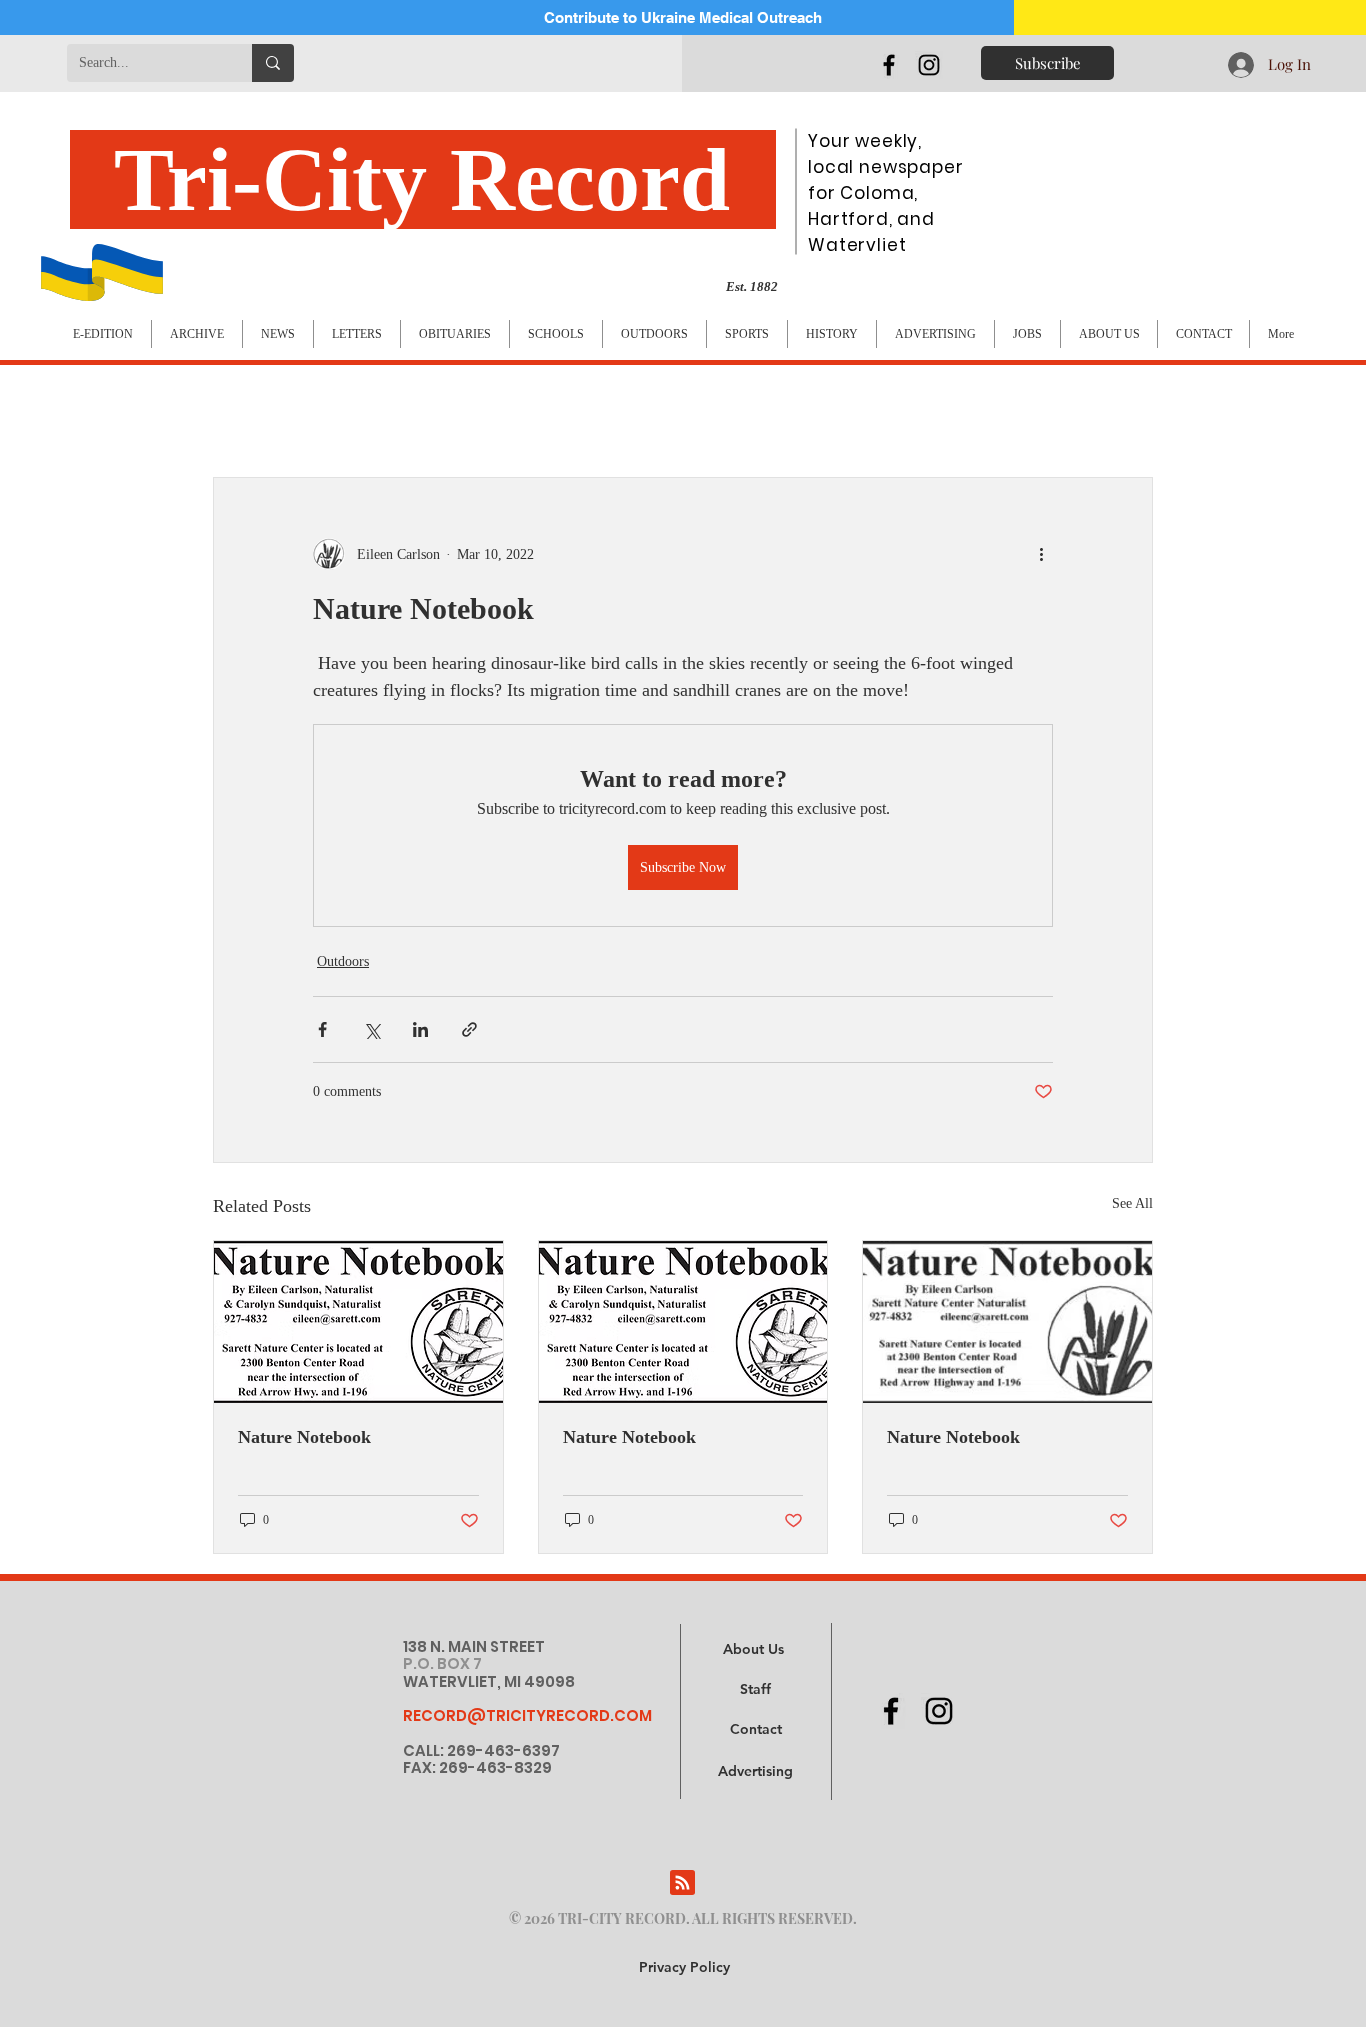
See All (1132, 1203)
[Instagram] (929, 65)
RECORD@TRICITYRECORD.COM (527, 1715)
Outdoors (343, 961)
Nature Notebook (304, 1437)
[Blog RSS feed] (682, 1883)
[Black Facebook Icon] (889, 65)
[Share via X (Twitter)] (371, 1029)
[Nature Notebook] (358, 1322)
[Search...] (273, 63)
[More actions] (1041, 554)
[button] (755, 1772)
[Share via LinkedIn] (420, 1029)
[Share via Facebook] (322, 1029)
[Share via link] (469, 1029)
